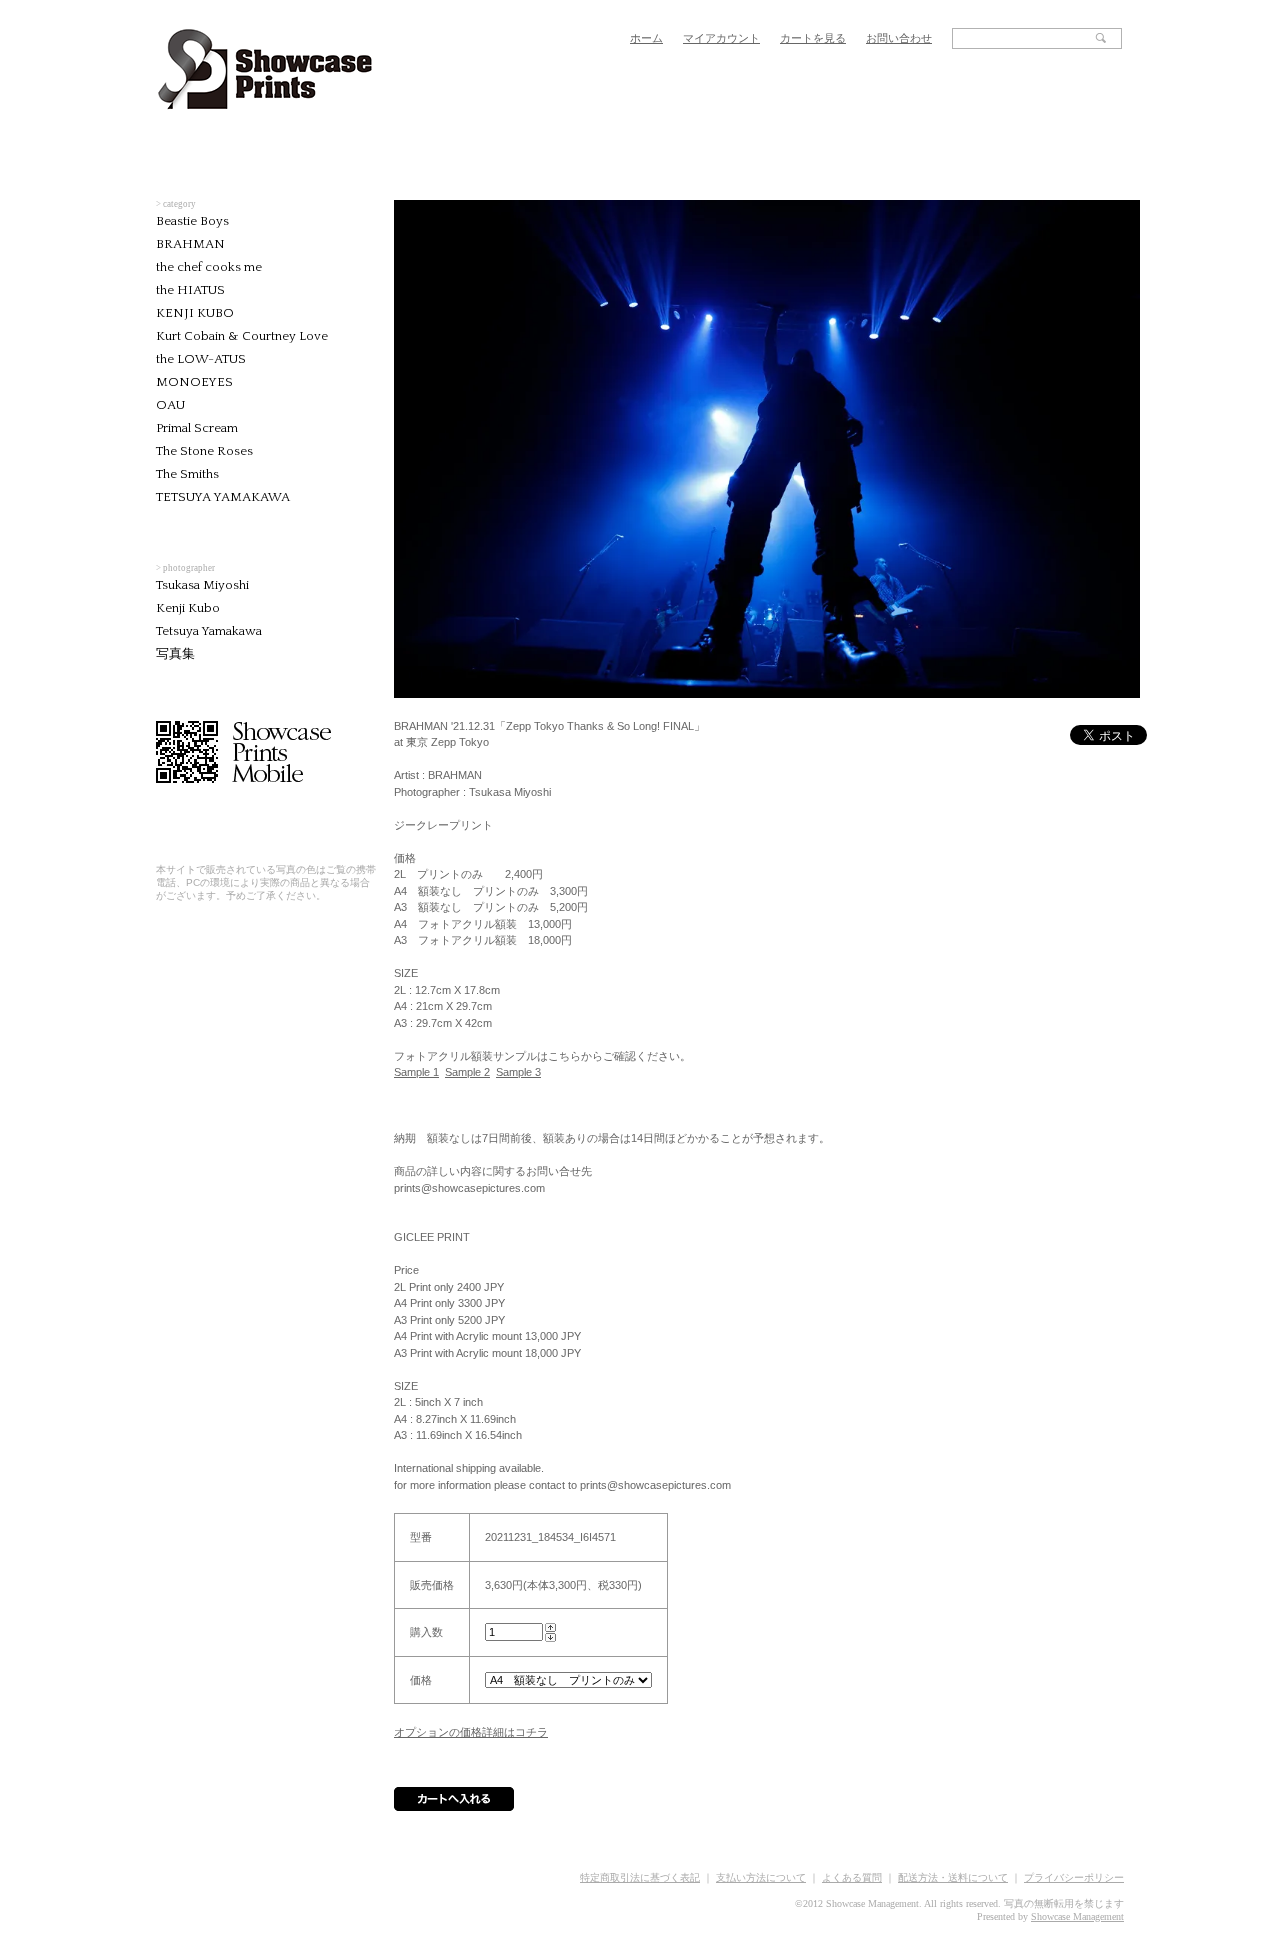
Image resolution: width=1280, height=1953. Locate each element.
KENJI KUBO (195, 313)
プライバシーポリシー (1074, 1877)
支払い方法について (761, 1877)
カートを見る (813, 38)
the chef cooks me (209, 267)
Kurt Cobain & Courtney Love (242, 336)
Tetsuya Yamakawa (209, 631)
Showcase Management (1077, 1916)
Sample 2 (467, 1072)
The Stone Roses (204, 451)
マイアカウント (721, 38)
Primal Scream (197, 428)
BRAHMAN (190, 244)
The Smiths (187, 474)
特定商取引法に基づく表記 (640, 1877)
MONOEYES (194, 382)
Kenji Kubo (188, 608)
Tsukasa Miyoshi (202, 585)
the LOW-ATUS (201, 359)
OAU (170, 405)
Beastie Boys (192, 221)
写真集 (175, 654)
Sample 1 (416, 1072)
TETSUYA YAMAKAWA (223, 497)
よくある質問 (852, 1877)
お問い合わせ (899, 38)
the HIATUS (190, 290)
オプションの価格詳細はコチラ (471, 1732)
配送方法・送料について (953, 1877)
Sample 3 (518, 1072)
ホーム (646, 38)
